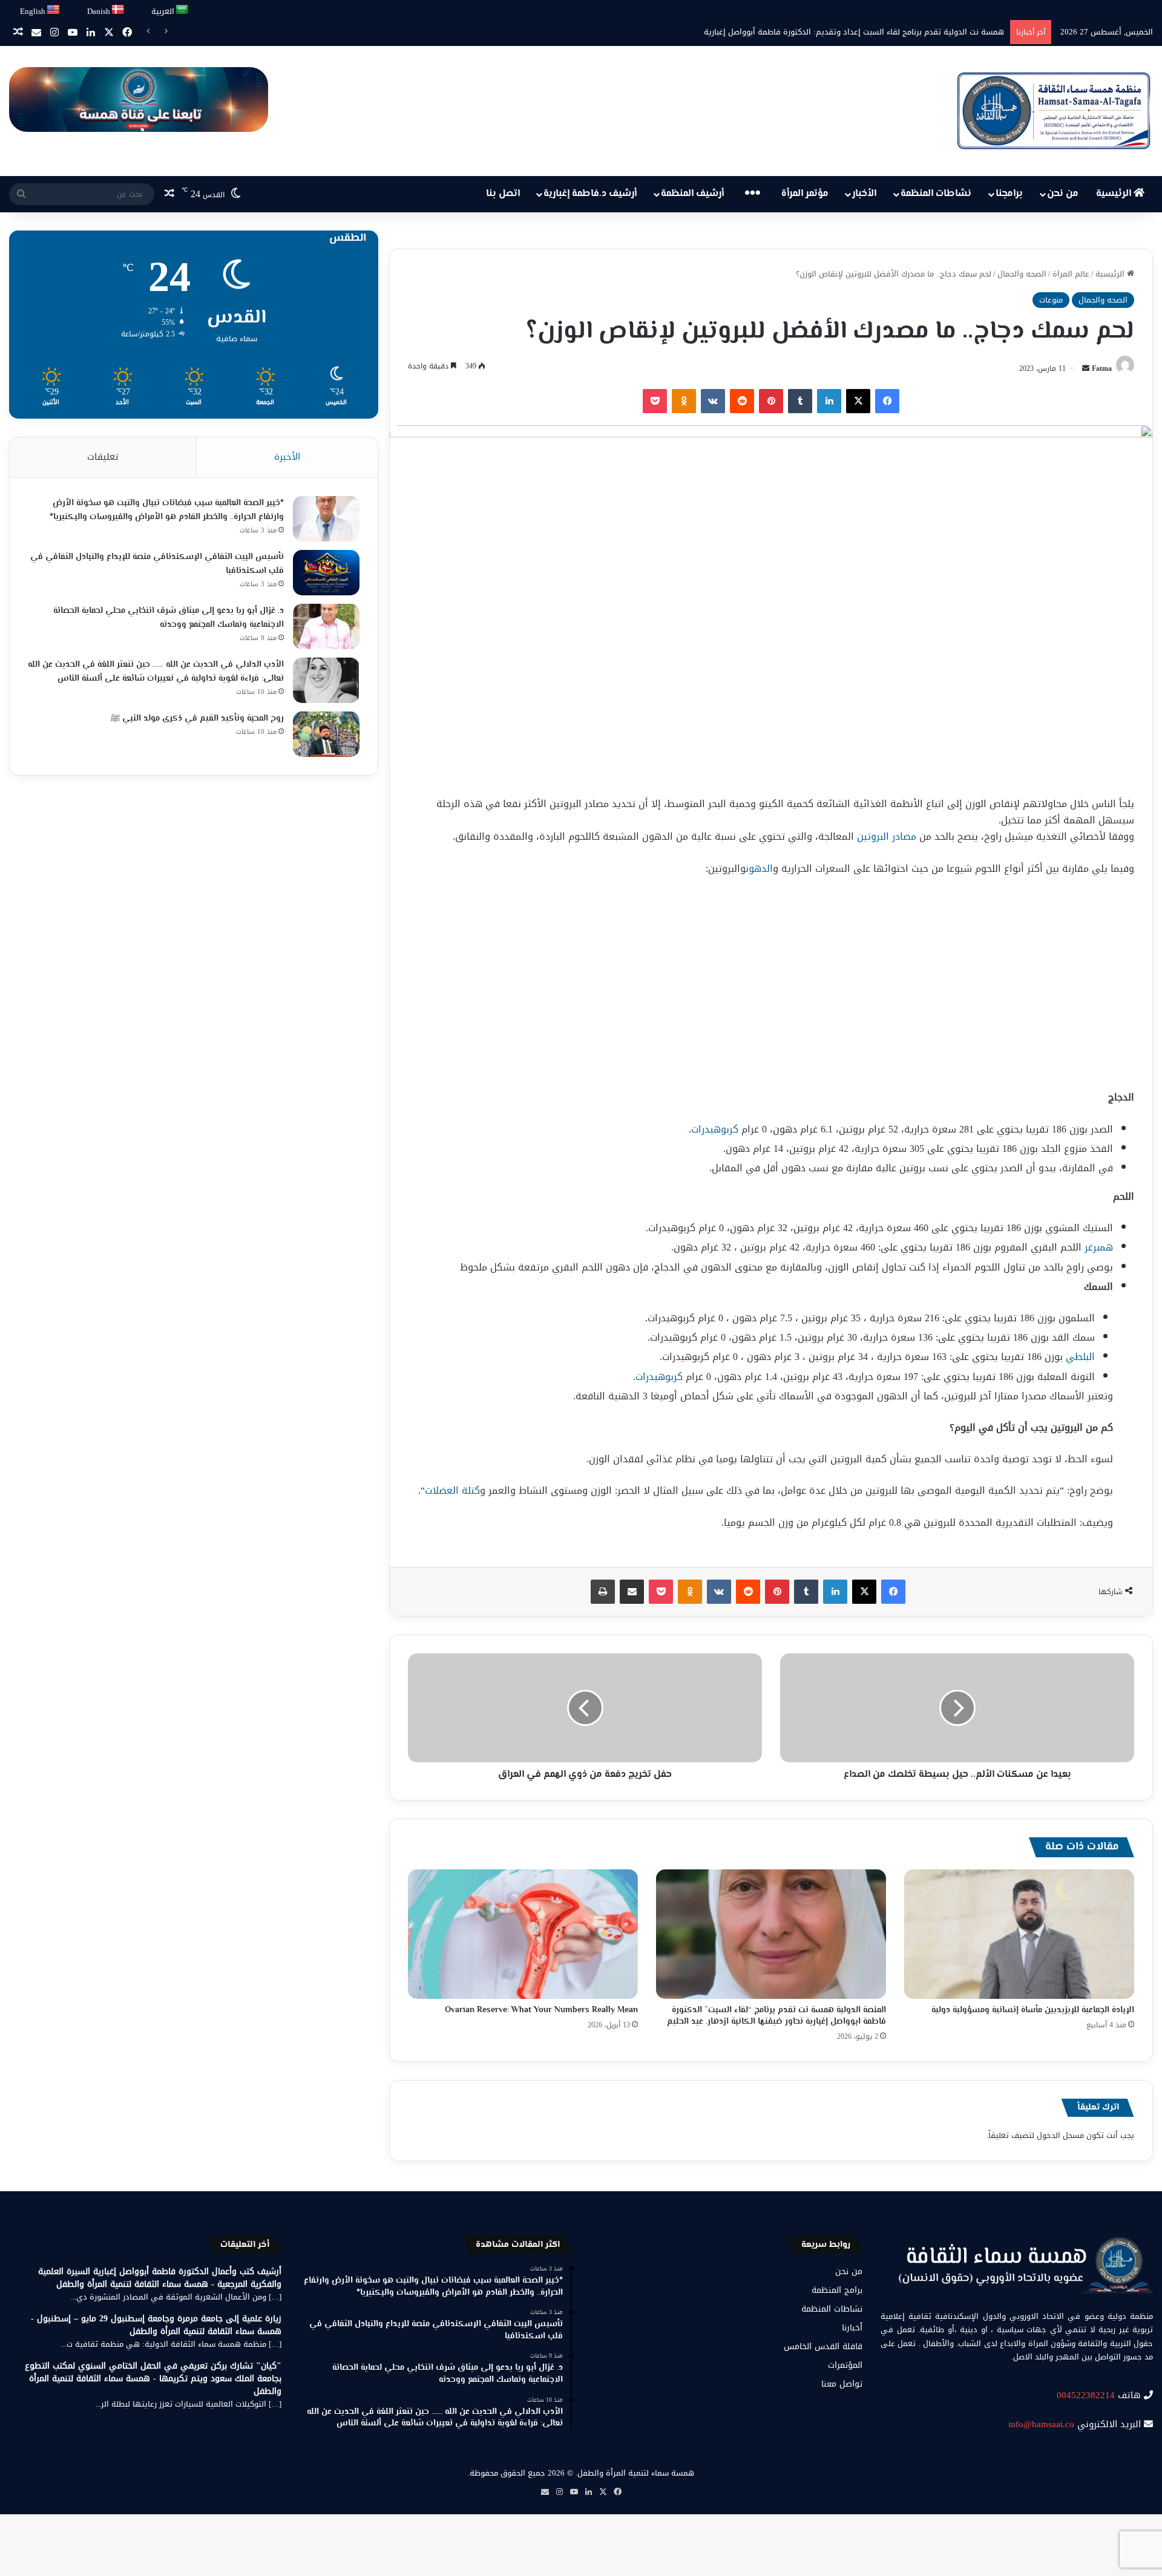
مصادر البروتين (887, 836)
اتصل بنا (503, 194)
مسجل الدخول (1060, 2135)
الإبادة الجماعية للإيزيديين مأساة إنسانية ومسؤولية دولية (1033, 2010)
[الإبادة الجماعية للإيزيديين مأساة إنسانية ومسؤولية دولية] (1019, 1934)
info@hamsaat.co (1041, 2424)
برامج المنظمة (837, 2290)
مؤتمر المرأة (805, 194)
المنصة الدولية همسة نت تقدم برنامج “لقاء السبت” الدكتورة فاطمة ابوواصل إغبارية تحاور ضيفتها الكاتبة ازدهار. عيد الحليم (776, 2016)
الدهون (759, 868)
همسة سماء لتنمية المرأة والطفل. (635, 2473)
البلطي (1080, 1357)
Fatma (1102, 368)
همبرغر (1099, 1247)
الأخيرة (287, 457)
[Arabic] (182, 10)
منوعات (1051, 300)
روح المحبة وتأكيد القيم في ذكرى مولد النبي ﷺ (197, 719)
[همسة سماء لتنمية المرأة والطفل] (1054, 111)
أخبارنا (852, 2328)
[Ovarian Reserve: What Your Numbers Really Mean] (523, 1934)
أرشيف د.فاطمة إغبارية (590, 194)
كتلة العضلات (452, 1490)
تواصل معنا (842, 2384)
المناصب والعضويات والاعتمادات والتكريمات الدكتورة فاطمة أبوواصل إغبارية (876, 32)
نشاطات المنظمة (936, 194)
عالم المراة (1071, 274)
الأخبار (864, 194)
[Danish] (118, 10)
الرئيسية (1115, 194)
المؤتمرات (845, 2365)
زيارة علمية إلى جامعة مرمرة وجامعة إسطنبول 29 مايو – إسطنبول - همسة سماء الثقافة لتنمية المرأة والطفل (156, 2325)
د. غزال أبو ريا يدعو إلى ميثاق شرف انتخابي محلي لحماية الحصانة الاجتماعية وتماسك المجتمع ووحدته (169, 618)
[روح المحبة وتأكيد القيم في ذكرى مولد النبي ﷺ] (326, 734)
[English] (54, 10)
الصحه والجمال (1022, 274)
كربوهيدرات (715, 1129)
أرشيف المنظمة (692, 194)
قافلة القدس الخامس (823, 2346)
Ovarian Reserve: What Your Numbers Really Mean (541, 2010)
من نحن (1063, 194)
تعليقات (103, 457)
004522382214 (1086, 2395)
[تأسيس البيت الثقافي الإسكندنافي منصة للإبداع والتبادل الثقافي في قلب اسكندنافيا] (326, 573)
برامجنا (1009, 194)
